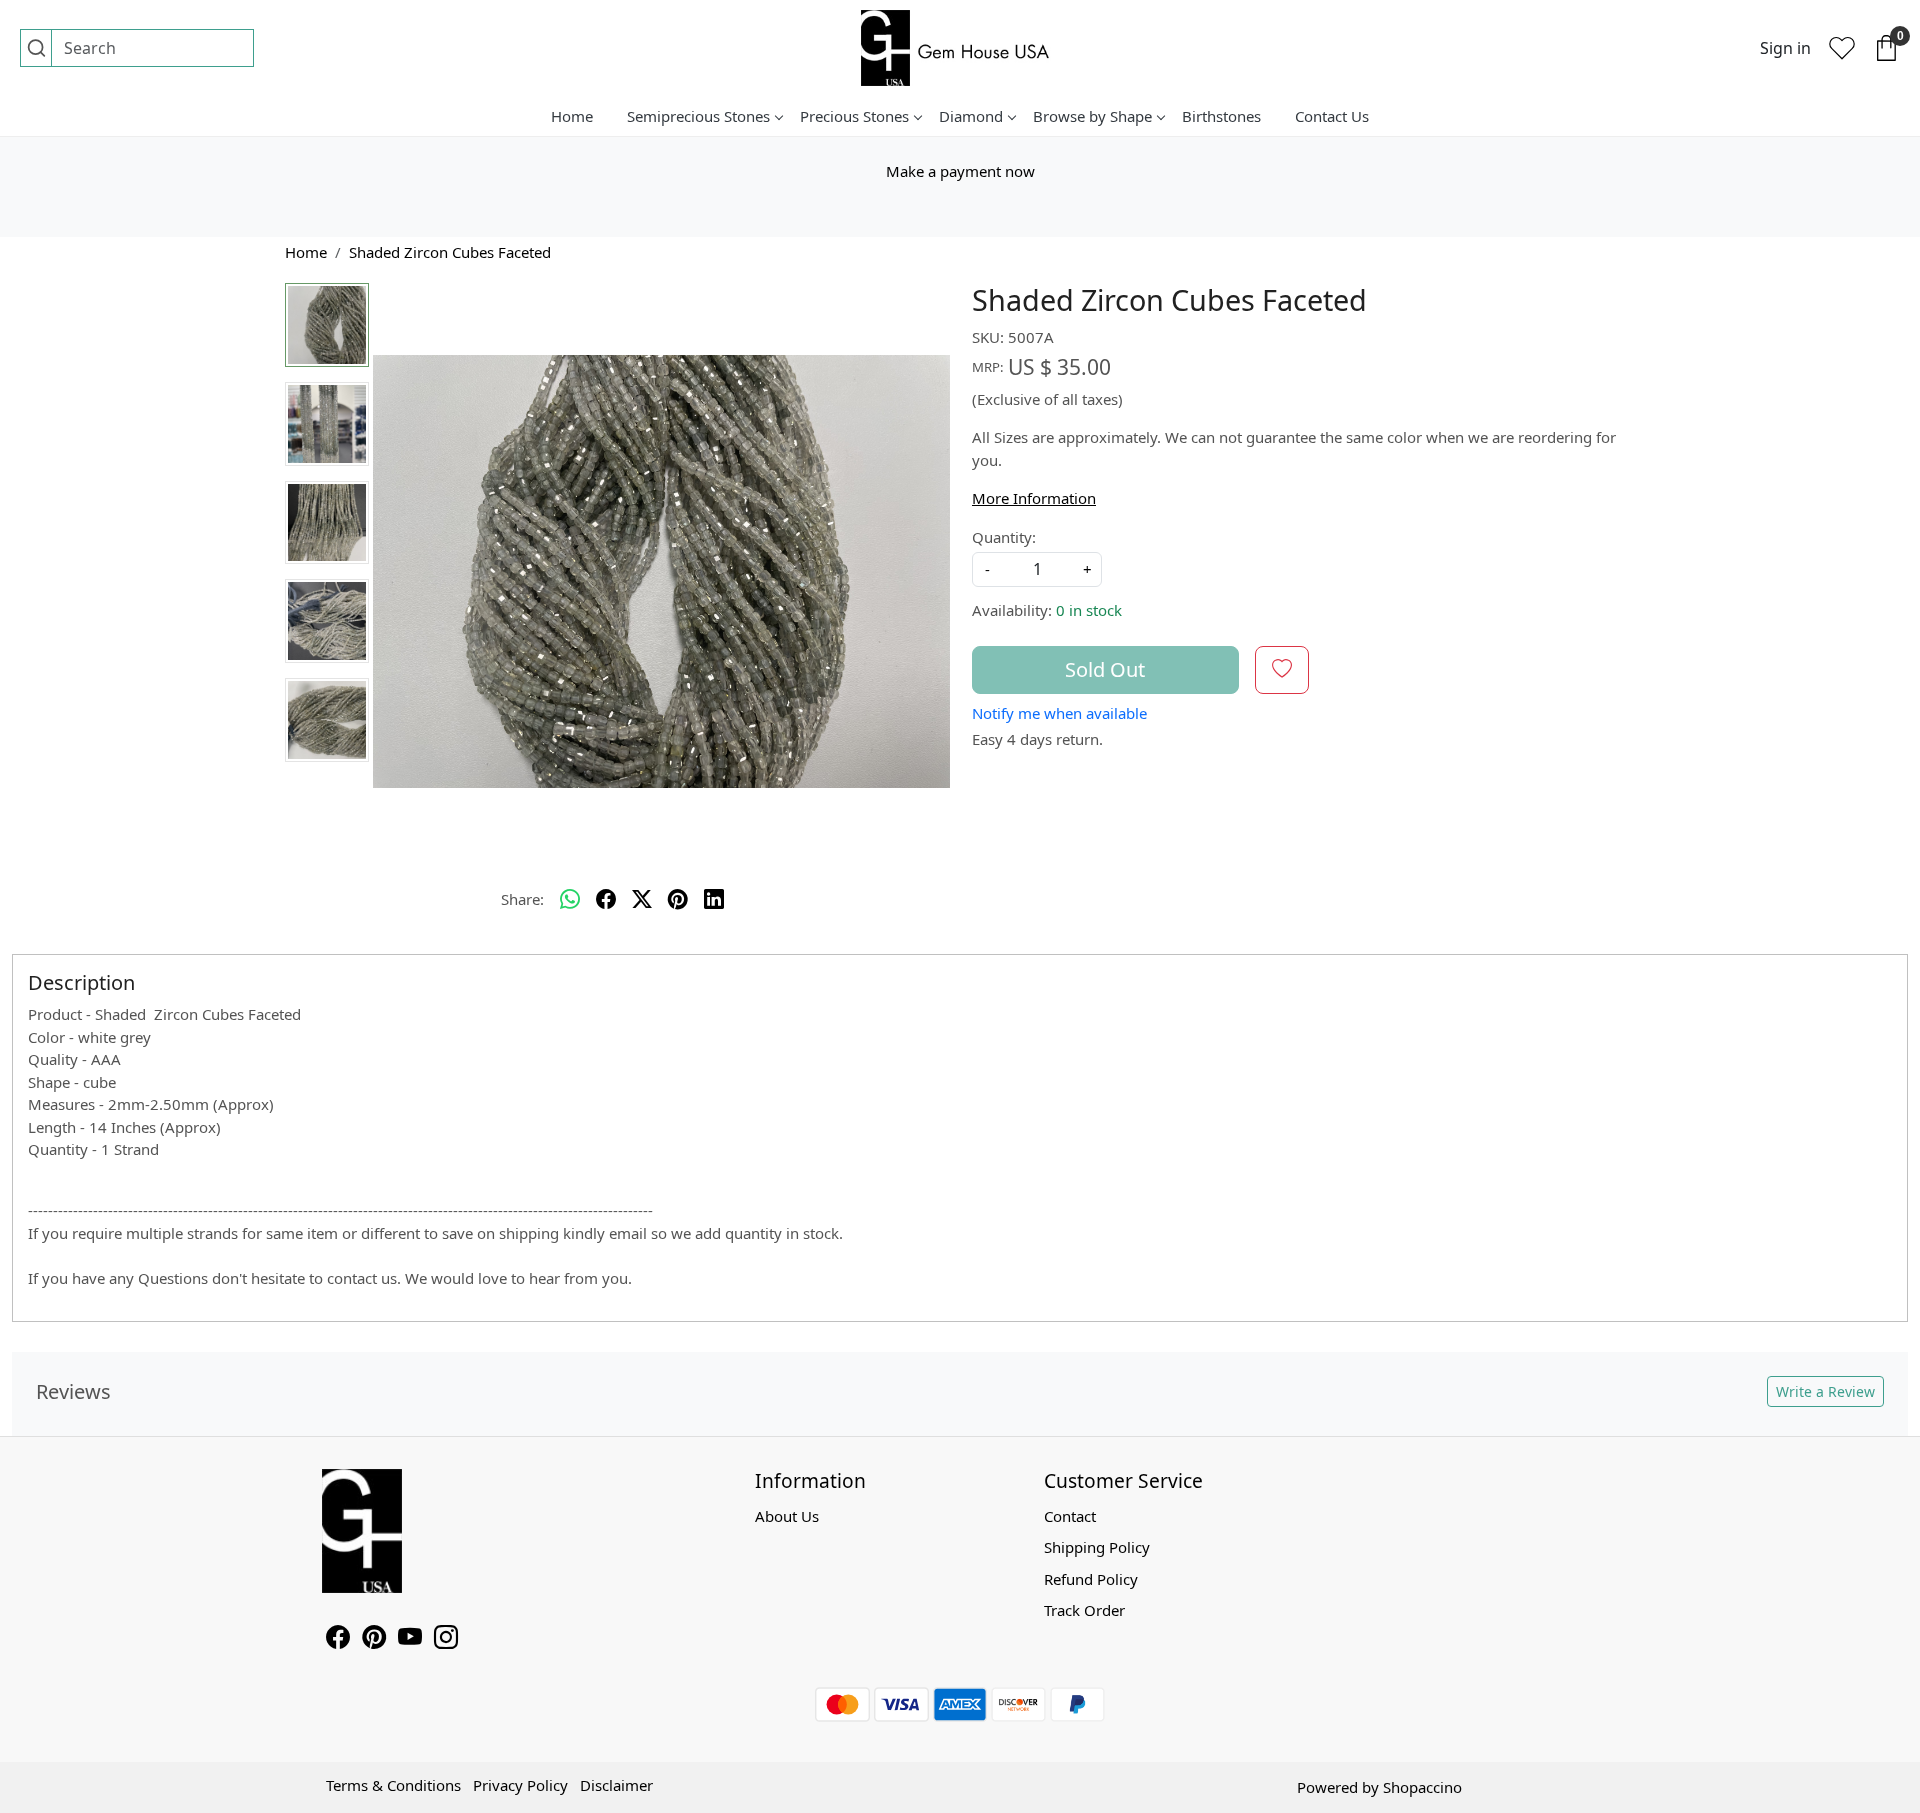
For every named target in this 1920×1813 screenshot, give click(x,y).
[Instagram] (446, 1640)
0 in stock (1089, 610)
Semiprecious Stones (698, 116)
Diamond (971, 116)
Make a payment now (960, 171)
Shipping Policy (1097, 1547)
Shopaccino (1422, 1787)
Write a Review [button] (1825, 1391)
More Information (1034, 498)
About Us (787, 1516)
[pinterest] (678, 899)
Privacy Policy (520, 1785)
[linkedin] (714, 899)
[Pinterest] (374, 1640)
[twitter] (642, 899)
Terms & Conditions (393, 1785)
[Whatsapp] (570, 899)
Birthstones (1221, 116)
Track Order (1084, 1610)
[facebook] (606, 899)
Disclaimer (616, 1785)
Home (572, 116)
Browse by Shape (1092, 116)
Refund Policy (1091, 1579)
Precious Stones (854, 116)
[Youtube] (410, 1640)
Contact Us (1332, 116)
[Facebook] (338, 1640)
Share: (522, 899)
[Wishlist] (1842, 48)
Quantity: (1004, 537)
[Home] (960, 48)
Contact (1070, 1516)
